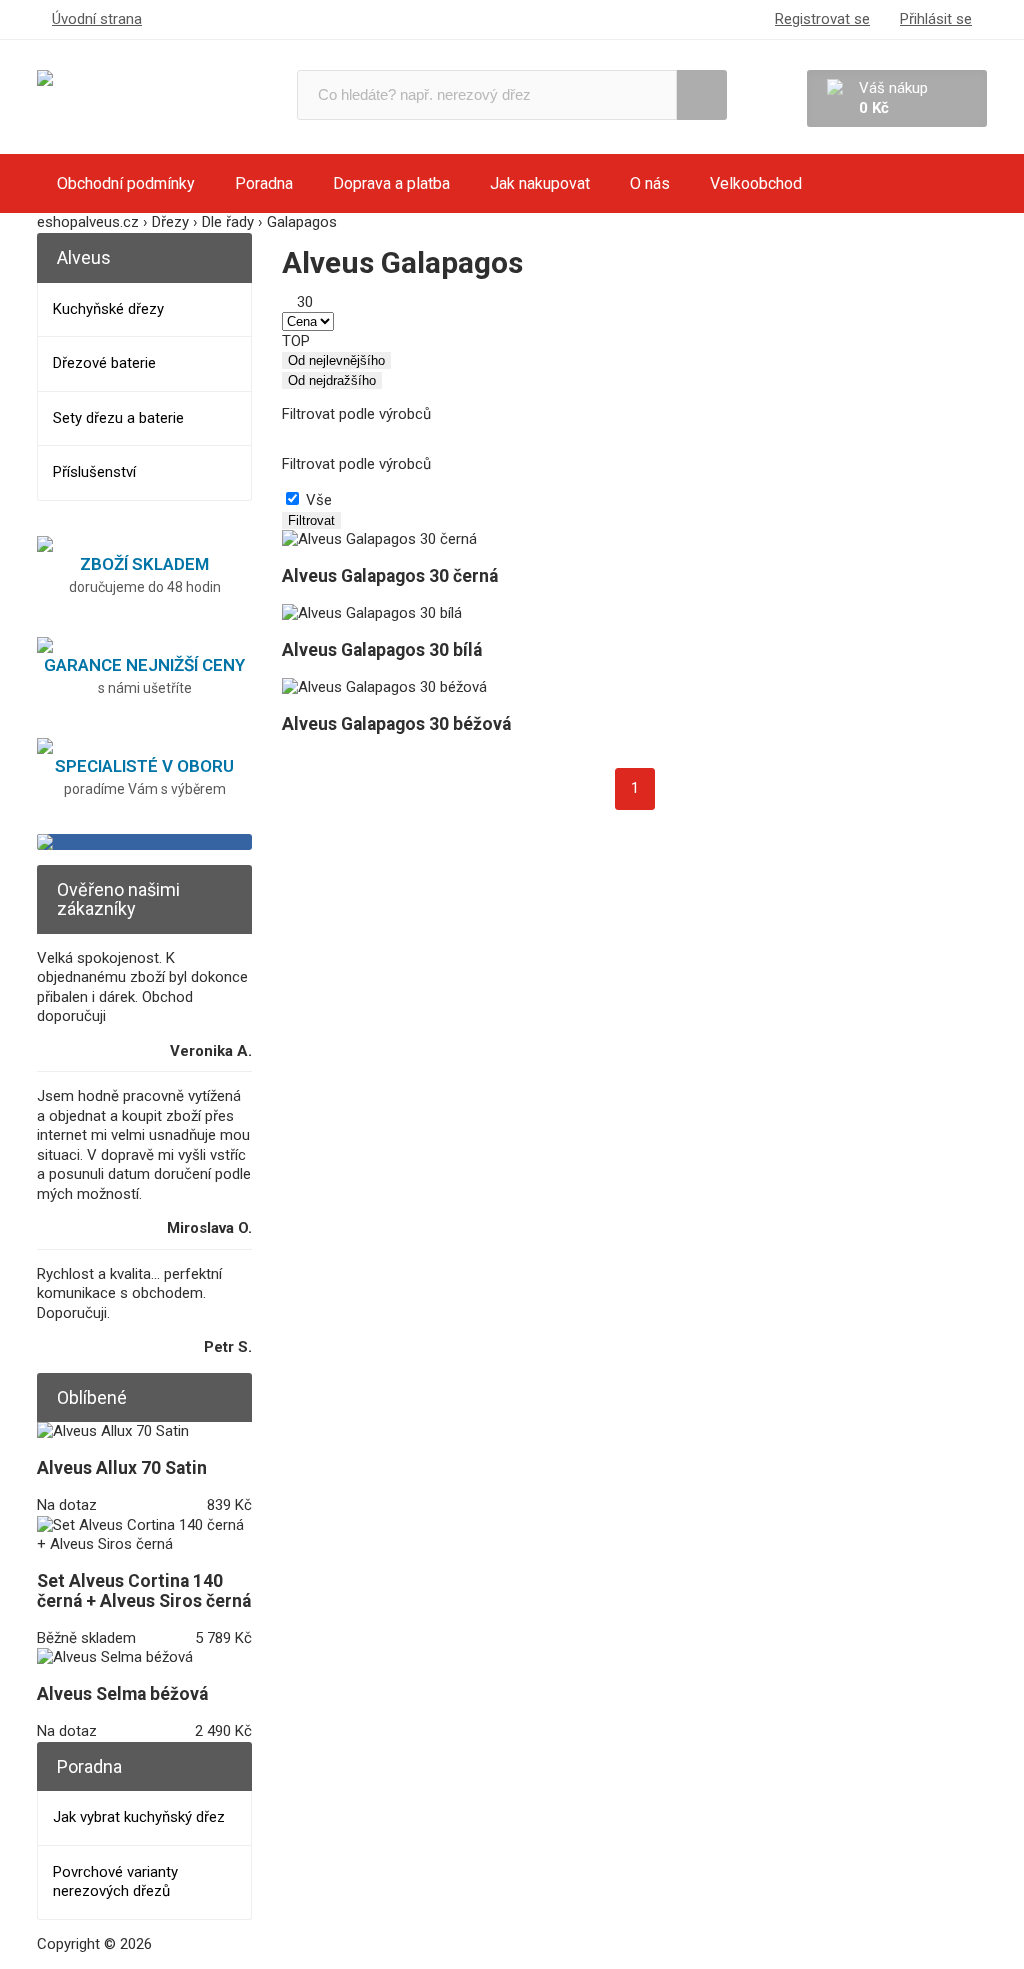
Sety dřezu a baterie (118, 418)
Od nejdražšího (332, 380)
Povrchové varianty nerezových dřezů (115, 1882)
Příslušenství (94, 472)
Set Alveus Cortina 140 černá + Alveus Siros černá (144, 1591)
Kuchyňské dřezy (108, 309)
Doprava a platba (391, 183)
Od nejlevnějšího (336, 360)
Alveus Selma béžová (122, 1694)
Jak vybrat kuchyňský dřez (139, 1817)
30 (305, 302)
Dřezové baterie (104, 363)
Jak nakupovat (540, 183)
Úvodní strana (97, 19)
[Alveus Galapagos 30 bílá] (372, 613)
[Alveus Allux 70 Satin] (113, 1431)
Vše (319, 500)
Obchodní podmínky (126, 183)
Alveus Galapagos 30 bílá (382, 650)
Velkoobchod (756, 183)
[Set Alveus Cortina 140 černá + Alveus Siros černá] (144, 1544)
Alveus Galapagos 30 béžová (396, 724)
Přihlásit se (936, 19)
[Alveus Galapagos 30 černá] (379, 539)
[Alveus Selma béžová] (115, 1657)
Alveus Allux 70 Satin (122, 1468)
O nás (650, 183)
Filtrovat (311, 520)
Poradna (264, 183)
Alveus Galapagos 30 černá (390, 576)
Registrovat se (822, 19)
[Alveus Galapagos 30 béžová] (384, 687)
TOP (296, 341)
